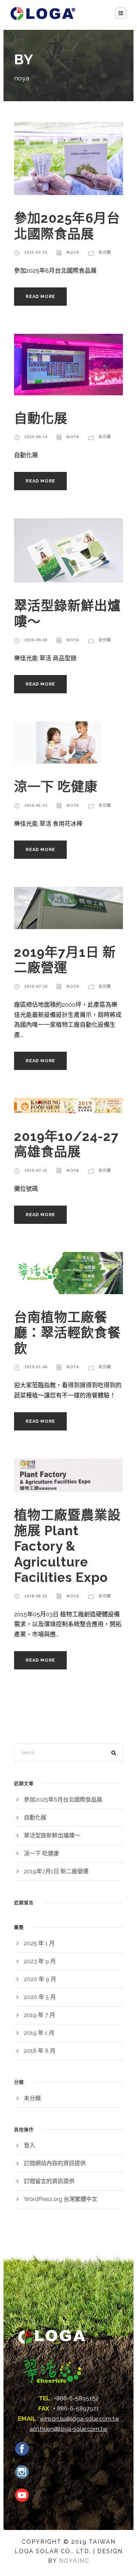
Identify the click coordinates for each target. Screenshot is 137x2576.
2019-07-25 (36, 1170)
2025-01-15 (36, 252)
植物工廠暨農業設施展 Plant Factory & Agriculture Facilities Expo (67, 1546)
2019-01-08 (36, 1367)
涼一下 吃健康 (56, 787)
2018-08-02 (36, 1596)
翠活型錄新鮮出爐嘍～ (52, 1835)
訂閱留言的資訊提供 (49, 2181)
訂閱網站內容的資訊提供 (55, 2163)
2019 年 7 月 (40, 2015)
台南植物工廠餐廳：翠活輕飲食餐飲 (67, 1333)
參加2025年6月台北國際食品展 (67, 226)
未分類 (105, 252)
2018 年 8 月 (40, 2051)
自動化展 (41, 418)
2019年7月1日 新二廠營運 (65, 960)
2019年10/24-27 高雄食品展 (66, 1144)
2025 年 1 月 (39, 1943)
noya (73, 252)
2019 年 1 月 (39, 2033)
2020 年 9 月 (40, 1979)
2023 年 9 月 (40, 1961)
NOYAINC (74, 2561)
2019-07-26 (36, 986)
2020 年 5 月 (40, 1997)
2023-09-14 (36, 437)
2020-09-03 (36, 640)
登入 (30, 2145)
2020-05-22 (36, 805)
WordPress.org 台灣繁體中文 (61, 2199)
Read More (40, 296)
